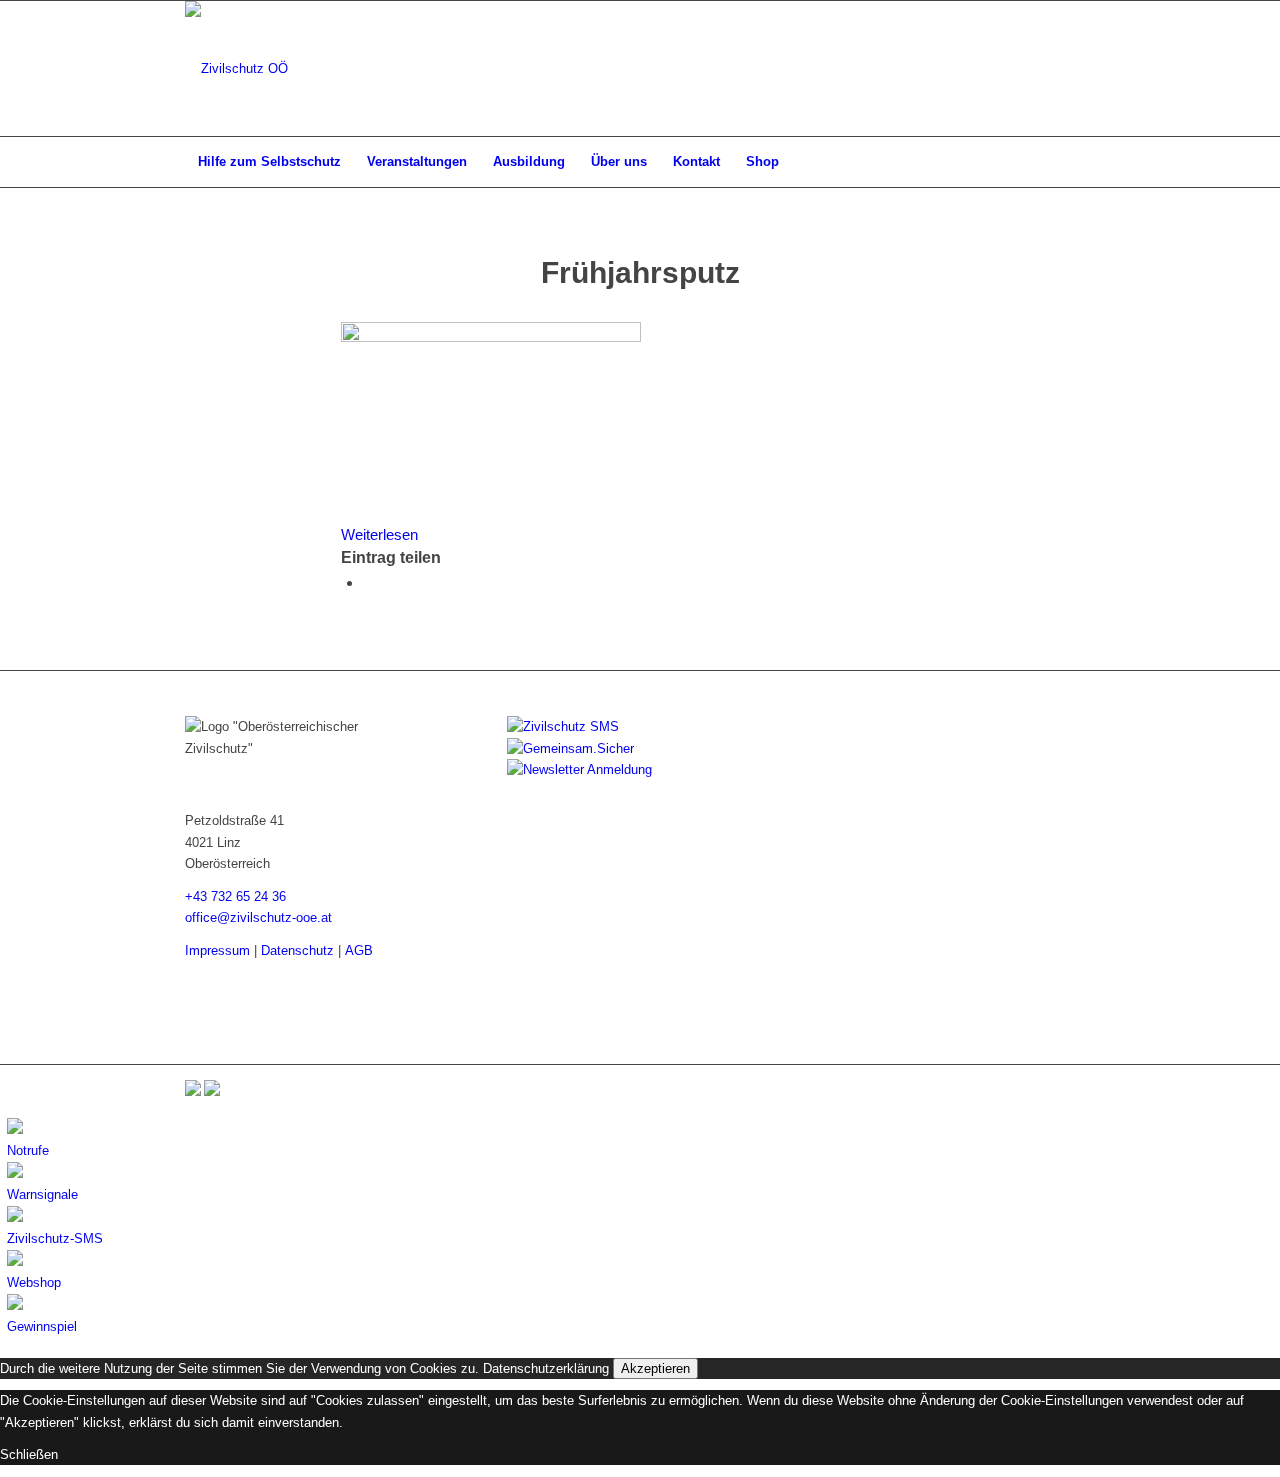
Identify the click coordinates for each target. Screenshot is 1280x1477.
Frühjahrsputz (640, 272)
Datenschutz (297, 950)
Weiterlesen (379, 534)
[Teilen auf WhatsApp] (369, 582)
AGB (359, 950)
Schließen (29, 1454)
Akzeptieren (655, 1368)
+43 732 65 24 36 (235, 896)
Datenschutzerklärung (546, 1368)
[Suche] (1082, 162)
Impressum (217, 950)
